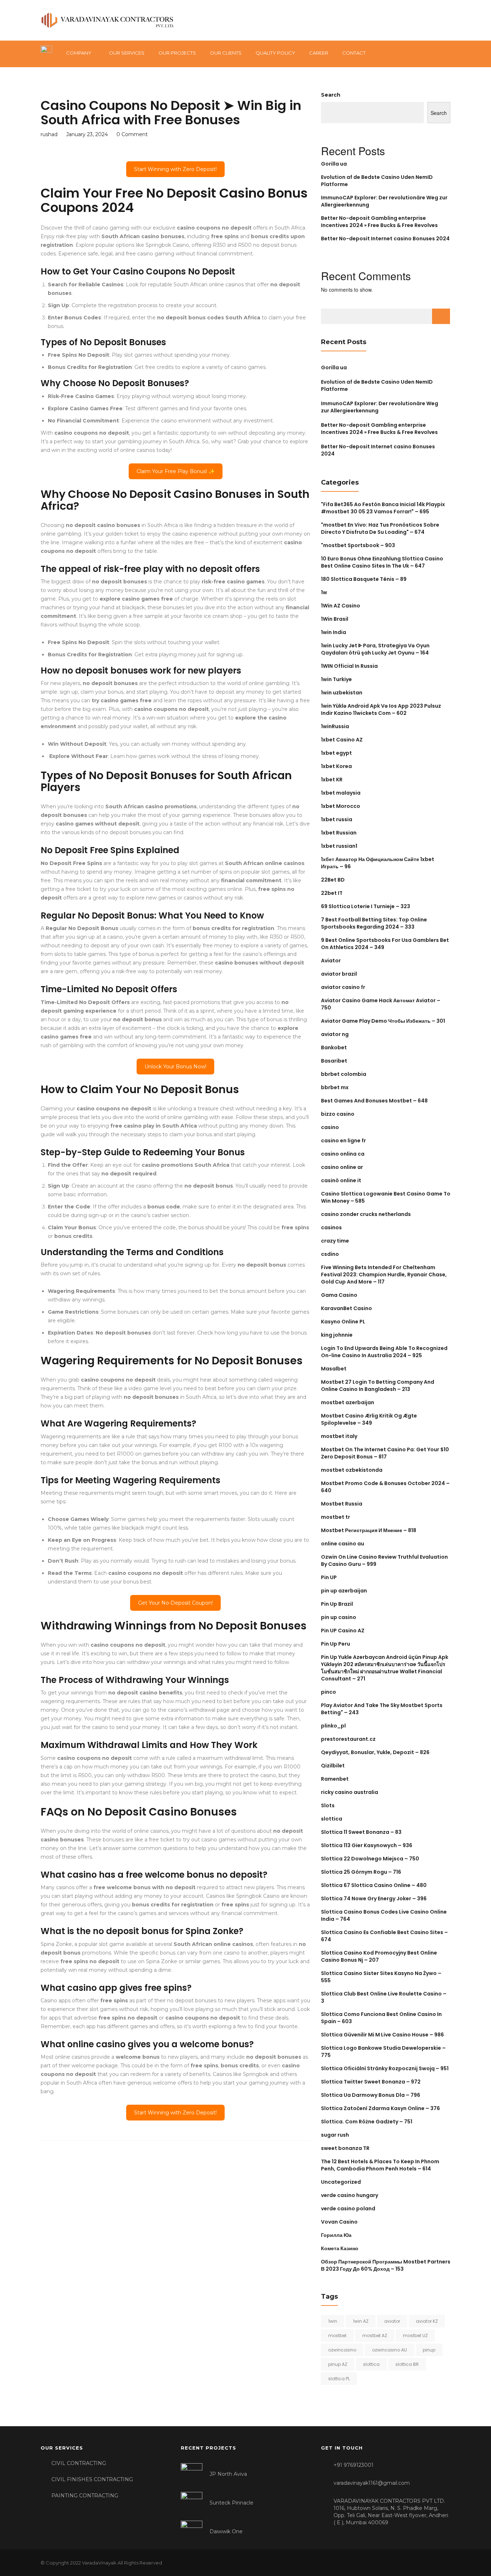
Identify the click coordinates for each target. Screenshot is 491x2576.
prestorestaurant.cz (348, 1739)
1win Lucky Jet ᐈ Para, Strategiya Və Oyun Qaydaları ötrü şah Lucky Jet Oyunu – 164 (375, 649)
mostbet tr (336, 1517)
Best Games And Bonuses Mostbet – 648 (374, 1101)
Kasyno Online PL (343, 1322)
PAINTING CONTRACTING (85, 2496)
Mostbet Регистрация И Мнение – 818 (369, 1530)
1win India (334, 632)
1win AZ (361, 2321)
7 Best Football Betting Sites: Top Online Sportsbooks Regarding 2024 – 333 (374, 923)
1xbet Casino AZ (342, 740)
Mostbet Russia (342, 1504)
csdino (330, 1254)
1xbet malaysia (341, 793)
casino (330, 1127)
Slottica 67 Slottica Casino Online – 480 (374, 1885)
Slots (328, 1805)
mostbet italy (339, 1436)
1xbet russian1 (339, 846)
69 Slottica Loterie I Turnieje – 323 (366, 906)
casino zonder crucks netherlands (366, 1214)
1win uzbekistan (342, 693)
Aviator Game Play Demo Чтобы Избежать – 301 (383, 1021)
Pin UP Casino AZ (343, 1631)
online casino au (343, 1544)
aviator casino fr (343, 987)
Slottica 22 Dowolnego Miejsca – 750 (370, 1859)
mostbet (337, 2335)
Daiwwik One (226, 2531)
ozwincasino (342, 2350)
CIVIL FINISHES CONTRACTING (92, 2479)
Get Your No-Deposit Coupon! (175, 1603)
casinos (331, 1227)
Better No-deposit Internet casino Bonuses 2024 (385, 239)
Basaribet (334, 1061)
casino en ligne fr (343, 1141)
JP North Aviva (228, 2474)
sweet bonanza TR (345, 2148)
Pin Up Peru (336, 1644)
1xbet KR (332, 780)
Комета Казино (340, 2248)
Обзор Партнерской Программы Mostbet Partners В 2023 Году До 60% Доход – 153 (386, 2265)
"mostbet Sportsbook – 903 (358, 545)
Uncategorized (341, 2182)
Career (319, 53)
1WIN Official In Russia (349, 666)
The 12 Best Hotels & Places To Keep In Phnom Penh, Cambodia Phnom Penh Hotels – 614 (380, 2165)
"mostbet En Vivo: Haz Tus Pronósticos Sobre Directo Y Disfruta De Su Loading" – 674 (380, 528)
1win (333, 2321)
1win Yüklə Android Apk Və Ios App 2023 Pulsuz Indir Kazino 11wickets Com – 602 (381, 709)
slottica (332, 1819)
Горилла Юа (336, 2235)
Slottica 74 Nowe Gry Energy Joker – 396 (374, 1899)
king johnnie (337, 1335)
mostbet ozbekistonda (352, 1470)
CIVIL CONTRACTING (79, 2463)
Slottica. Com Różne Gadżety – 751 (367, 2122)
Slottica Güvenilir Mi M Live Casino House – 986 (382, 2035)
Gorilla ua (334, 164)
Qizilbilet (333, 1766)
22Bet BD (333, 880)
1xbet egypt (336, 753)
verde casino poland (348, 2209)
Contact (354, 53)
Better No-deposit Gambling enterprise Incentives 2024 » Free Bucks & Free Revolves (379, 222)
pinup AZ (338, 2364)
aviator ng (335, 1034)
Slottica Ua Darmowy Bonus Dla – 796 (371, 2095)
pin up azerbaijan (344, 1591)
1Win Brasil (335, 619)
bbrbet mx (335, 1087)
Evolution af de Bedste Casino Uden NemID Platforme (377, 385)
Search (331, 95)
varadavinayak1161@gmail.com (372, 2483)
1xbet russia (337, 819)
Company (79, 53)
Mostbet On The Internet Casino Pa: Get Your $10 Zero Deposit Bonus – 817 (385, 1453)
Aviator (331, 961)
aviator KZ (427, 2321)
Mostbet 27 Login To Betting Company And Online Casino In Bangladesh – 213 (378, 1386)
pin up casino (339, 1617)
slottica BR (407, 2364)
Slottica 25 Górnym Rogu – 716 (361, 1872)
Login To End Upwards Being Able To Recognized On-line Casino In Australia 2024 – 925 (384, 1352)
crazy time (335, 1241)
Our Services (127, 53)
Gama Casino (339, 1295)
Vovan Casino (339, 2222)
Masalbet (334, 1369)
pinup (429, 2350)
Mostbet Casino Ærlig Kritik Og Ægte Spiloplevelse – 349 (369, 1419)
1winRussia (335, 726)
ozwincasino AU (389, 2350)
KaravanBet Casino (347, 1308)
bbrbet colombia (344, 1074)
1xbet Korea (336, 766)
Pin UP (329, 1577)
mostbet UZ (415, 2335)
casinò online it (341, 1180)
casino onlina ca (343, 1154)
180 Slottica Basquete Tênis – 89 (364, 579)
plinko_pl (333, 1726)
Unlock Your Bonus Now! (175, 1067)
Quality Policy (275, 53)
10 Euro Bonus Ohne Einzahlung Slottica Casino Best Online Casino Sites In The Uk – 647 (382, 562)
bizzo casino (338, 1114)
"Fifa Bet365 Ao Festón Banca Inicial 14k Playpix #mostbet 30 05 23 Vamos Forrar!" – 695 (383, 508)
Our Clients (226, 53)
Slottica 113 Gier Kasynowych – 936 (367, 1845)
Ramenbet (335, 1779)
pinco (329, 1692)
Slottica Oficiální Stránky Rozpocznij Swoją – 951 (385, 2068)
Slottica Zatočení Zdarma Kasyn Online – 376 (380, 2108)
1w (324, 592)
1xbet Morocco (341, 806)
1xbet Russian (339, 833)
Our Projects (177, 53)
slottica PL (339, 2379)
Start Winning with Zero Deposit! (175, 169)
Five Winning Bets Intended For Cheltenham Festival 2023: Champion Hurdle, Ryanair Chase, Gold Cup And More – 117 (384, 1275)
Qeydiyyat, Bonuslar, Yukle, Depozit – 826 (375, 1752)
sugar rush (335, 2135)
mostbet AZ (375, 2335)
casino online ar (342, 1167)
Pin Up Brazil (337, 1604)
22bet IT (332, 893)
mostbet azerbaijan (348, 1402)
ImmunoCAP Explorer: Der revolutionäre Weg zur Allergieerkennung (380, 407)
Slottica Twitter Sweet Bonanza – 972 (371, 2082)
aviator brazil (339, 974)
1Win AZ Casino (341, 606)
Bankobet (334, 1047)
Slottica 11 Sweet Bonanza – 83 (361, 1832)
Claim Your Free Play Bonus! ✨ (176, 471)
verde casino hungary (350, 2195)
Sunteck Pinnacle (231, 2503)
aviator (392, 2321)
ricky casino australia (350, 1792)
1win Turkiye (336, 679)
